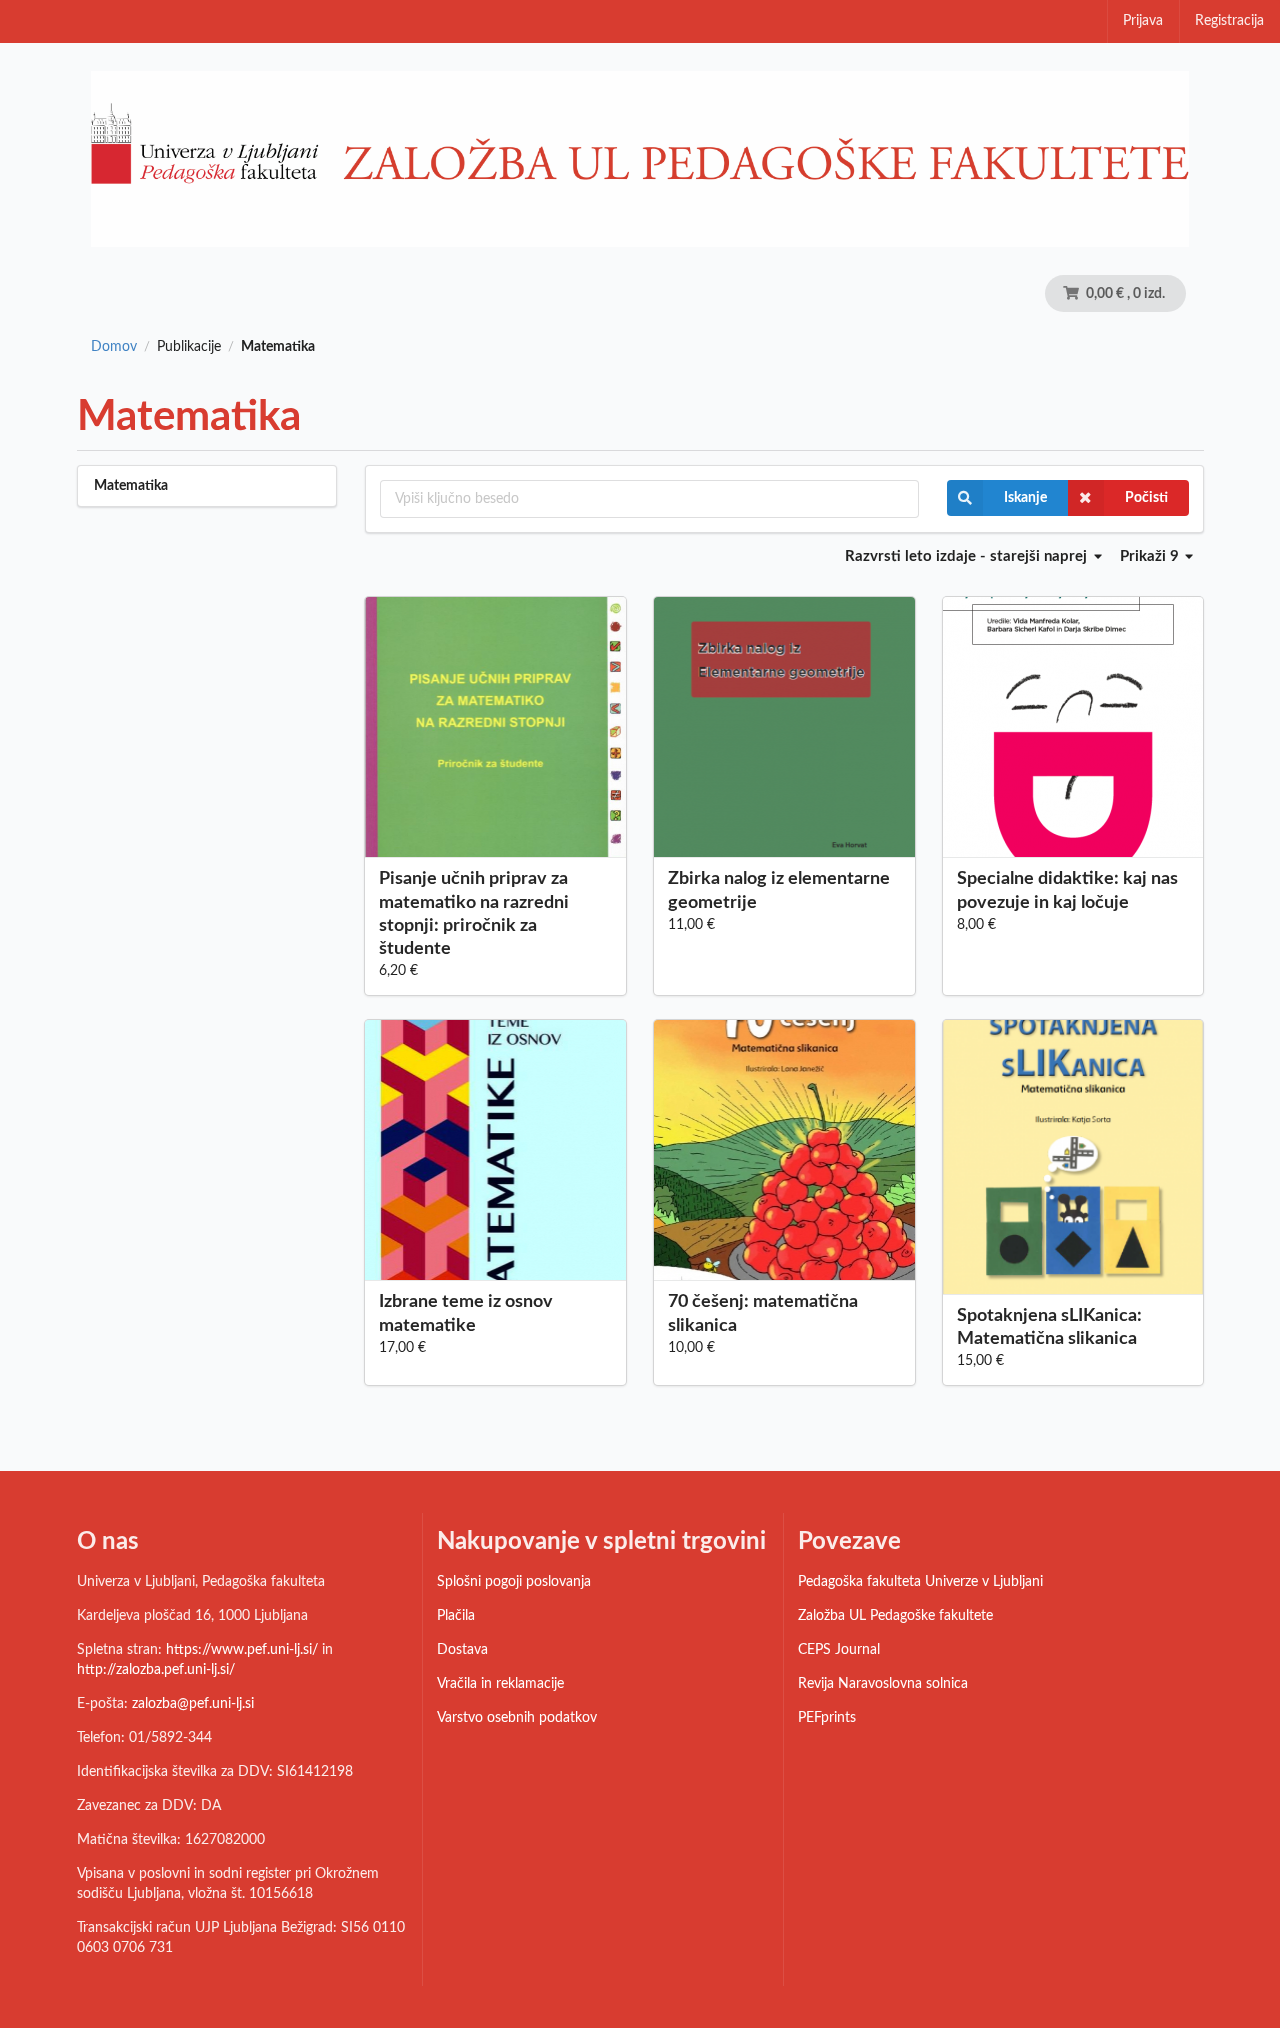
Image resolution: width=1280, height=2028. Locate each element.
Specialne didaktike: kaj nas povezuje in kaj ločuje (1067, 890)
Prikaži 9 (1151, 556)
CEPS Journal (839, 1650)
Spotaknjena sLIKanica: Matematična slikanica (1049, 1327)
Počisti (1146, 498)
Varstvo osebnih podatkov (517, 1718)
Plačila (456, 1616)
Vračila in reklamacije (500, 1684)
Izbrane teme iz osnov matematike (466, 1313)
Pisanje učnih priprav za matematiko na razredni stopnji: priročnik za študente (474, 913)
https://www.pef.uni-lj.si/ (242, 1650)
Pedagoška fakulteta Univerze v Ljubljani (920, 1582)
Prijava (1143, 21)
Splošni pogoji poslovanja (514, 1582)
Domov (114, 347)
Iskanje (1025, 498)
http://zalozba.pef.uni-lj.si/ (156, 1670)
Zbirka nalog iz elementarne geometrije (779, 890)
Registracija (1229, 21)
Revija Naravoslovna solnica (883, 1684)
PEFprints (827, 1718)
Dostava (462, 1650)
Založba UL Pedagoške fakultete (895, 1616)
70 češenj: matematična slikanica (763, 1313)
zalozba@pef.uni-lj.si (193, 1704)
